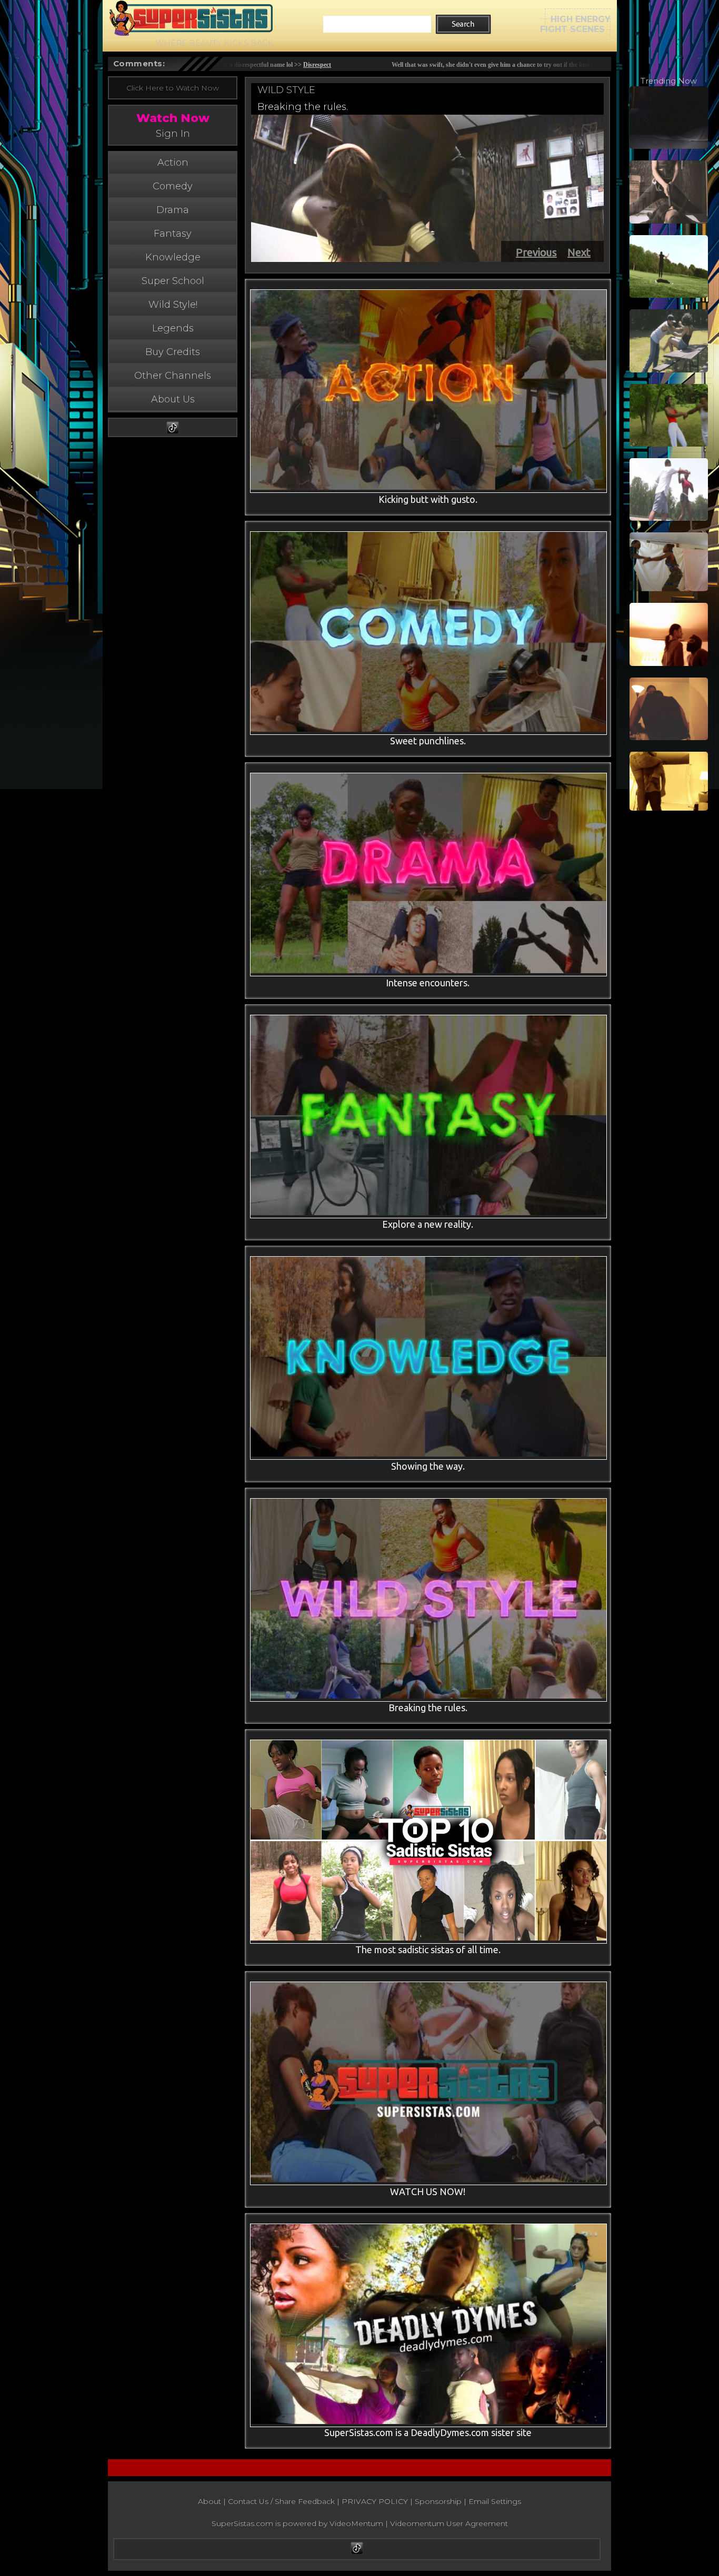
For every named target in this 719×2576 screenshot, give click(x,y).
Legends (173, 328)
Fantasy (173, 234)
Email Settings (495, 2501)
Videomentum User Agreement (449, 2523)
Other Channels (173, 376)
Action (173, 163)
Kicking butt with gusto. (428, 499)
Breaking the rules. (303, 107)
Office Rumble (371, 65)
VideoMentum (356, 2523)
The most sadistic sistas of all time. (428, 1949)
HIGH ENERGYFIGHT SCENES (575, 24)
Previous (536, 252)
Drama (173, 210)
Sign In (173, 134)
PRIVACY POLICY (375, 2501)
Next (579, 252)
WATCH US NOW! (428, 2191)
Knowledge (173, 257)
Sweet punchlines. (428, 741)
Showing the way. (428, 1466)
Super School (173, 281)
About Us (173, 399)
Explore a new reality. (428, 1224)
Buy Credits (173, 352)
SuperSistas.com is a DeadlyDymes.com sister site (428, 2432)
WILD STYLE (286, 90)
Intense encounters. (428, 983)
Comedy (173, 186)
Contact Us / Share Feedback (281, 2501)
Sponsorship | (442, 2501)
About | (213, 2501)
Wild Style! (173, 305)
